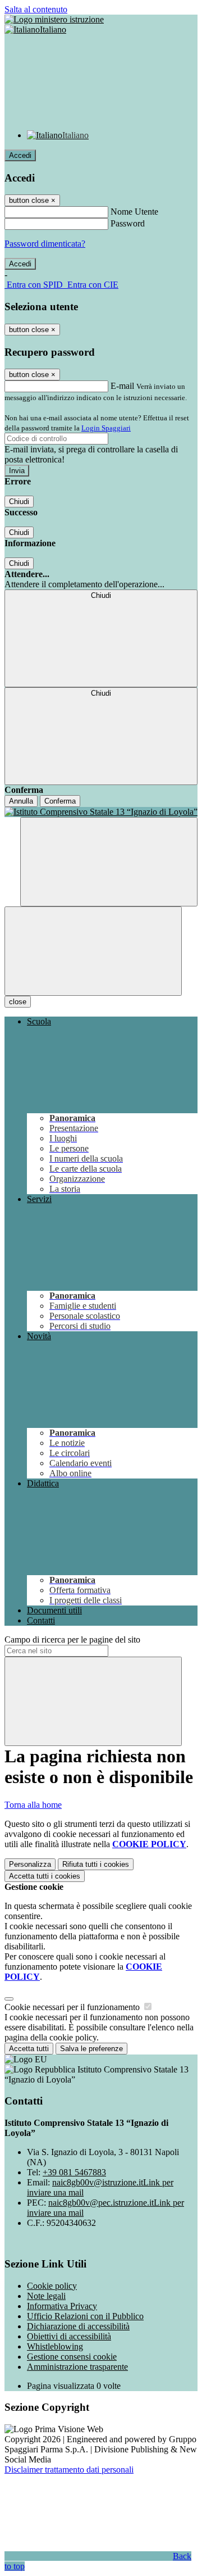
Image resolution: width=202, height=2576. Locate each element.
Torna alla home (33, 1805)
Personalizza (30, 1864)
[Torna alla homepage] (101, 812)
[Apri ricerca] (109, 862)
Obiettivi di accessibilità (69, 2336)
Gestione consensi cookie (72, 2357)
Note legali (46, 2296)
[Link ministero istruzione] (54, 19)
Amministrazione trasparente (77, 2367)
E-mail (122, 386)
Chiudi (19, 502)
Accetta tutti (45, 1876)
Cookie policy (52, 2286)
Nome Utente (134, 212)
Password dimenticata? (45, 244)
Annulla (21, 801)
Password (128, 223)
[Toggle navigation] (93, 951)
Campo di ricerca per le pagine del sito (72, 1640)
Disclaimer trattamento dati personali (69, 2470)
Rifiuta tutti (96, 1864)
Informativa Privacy (62, 2306)
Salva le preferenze (91, 2049)
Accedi (20, 155)
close (18, 1002)
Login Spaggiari (106, 428)
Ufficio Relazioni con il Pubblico (85, 2316)
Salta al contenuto (36, 9)
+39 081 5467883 (74, 2172)
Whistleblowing (55, 2346)
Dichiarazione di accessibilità (78, 2326)
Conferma (60, 801)
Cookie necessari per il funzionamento (73, 2007)
